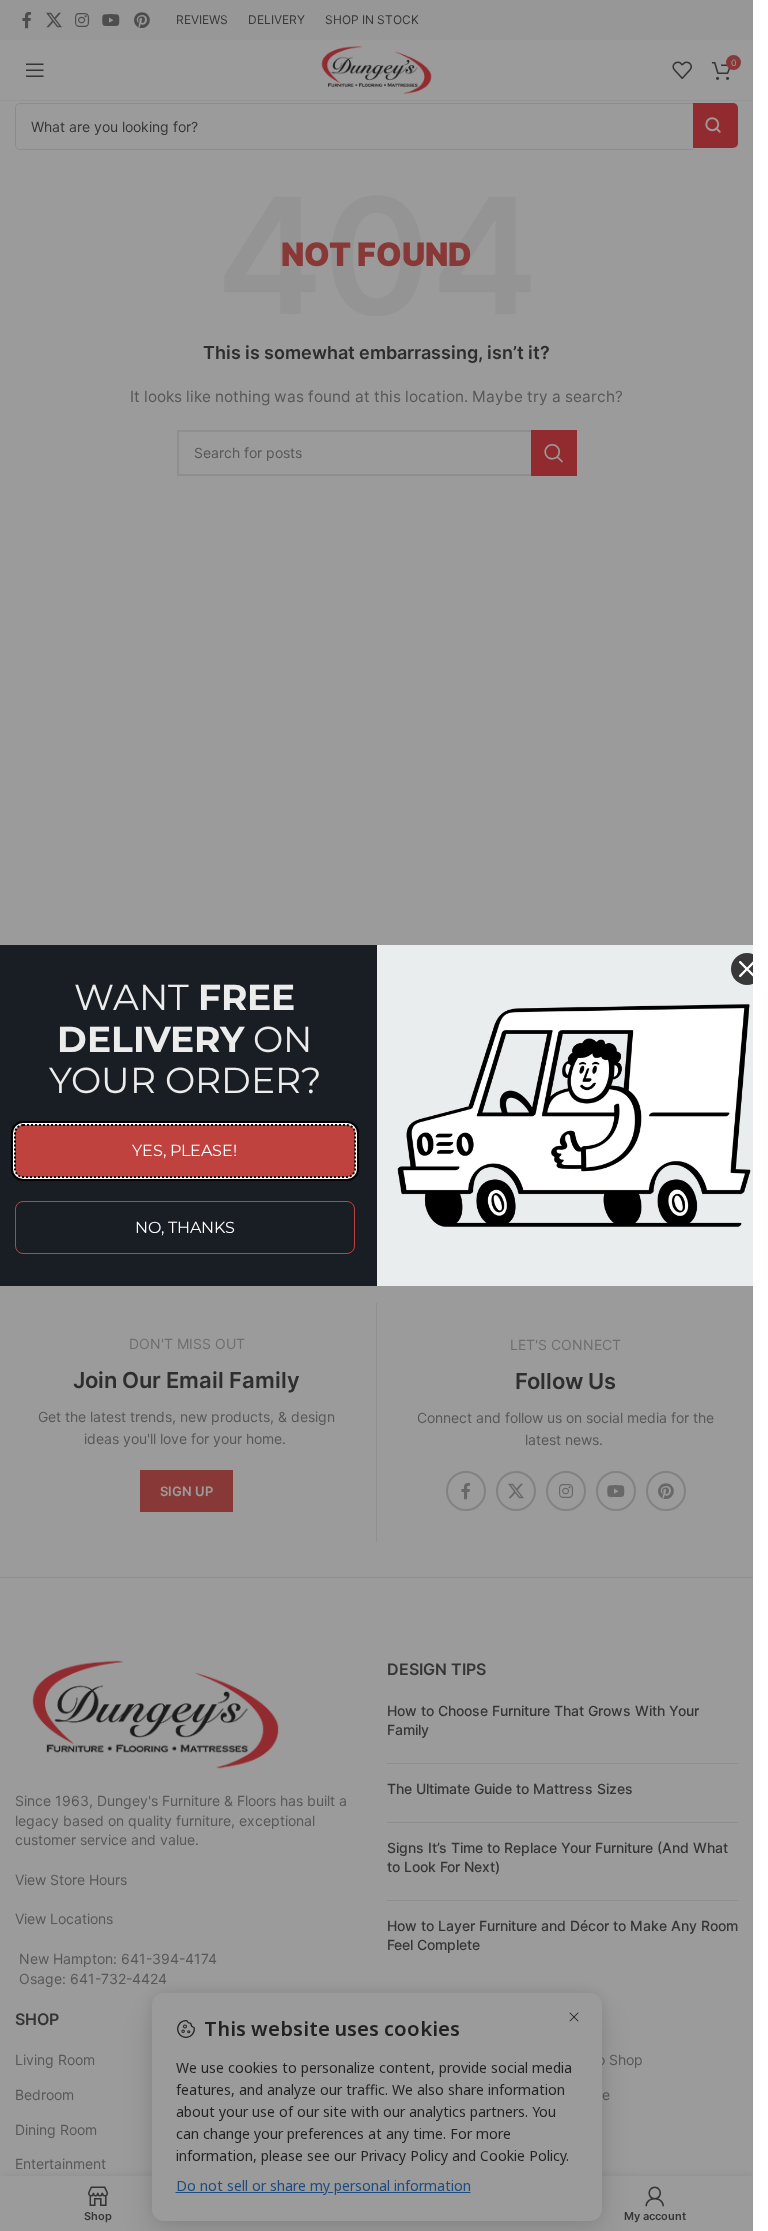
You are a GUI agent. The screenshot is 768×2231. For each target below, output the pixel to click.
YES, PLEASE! (184, 1150)
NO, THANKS (185, 1227)
